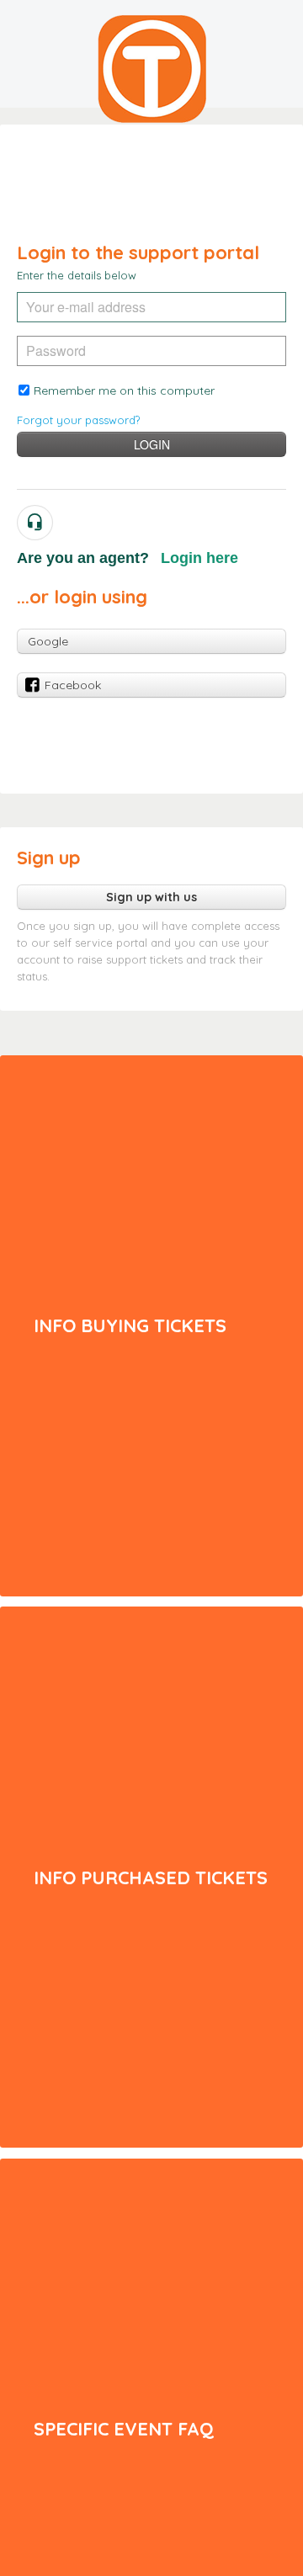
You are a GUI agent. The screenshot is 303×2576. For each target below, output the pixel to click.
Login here (199, 558)
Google (48, 641)
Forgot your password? (78, 420)
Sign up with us (151, 897)
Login (152, 444)
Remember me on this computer (124, 390)
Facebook (73, 685)
